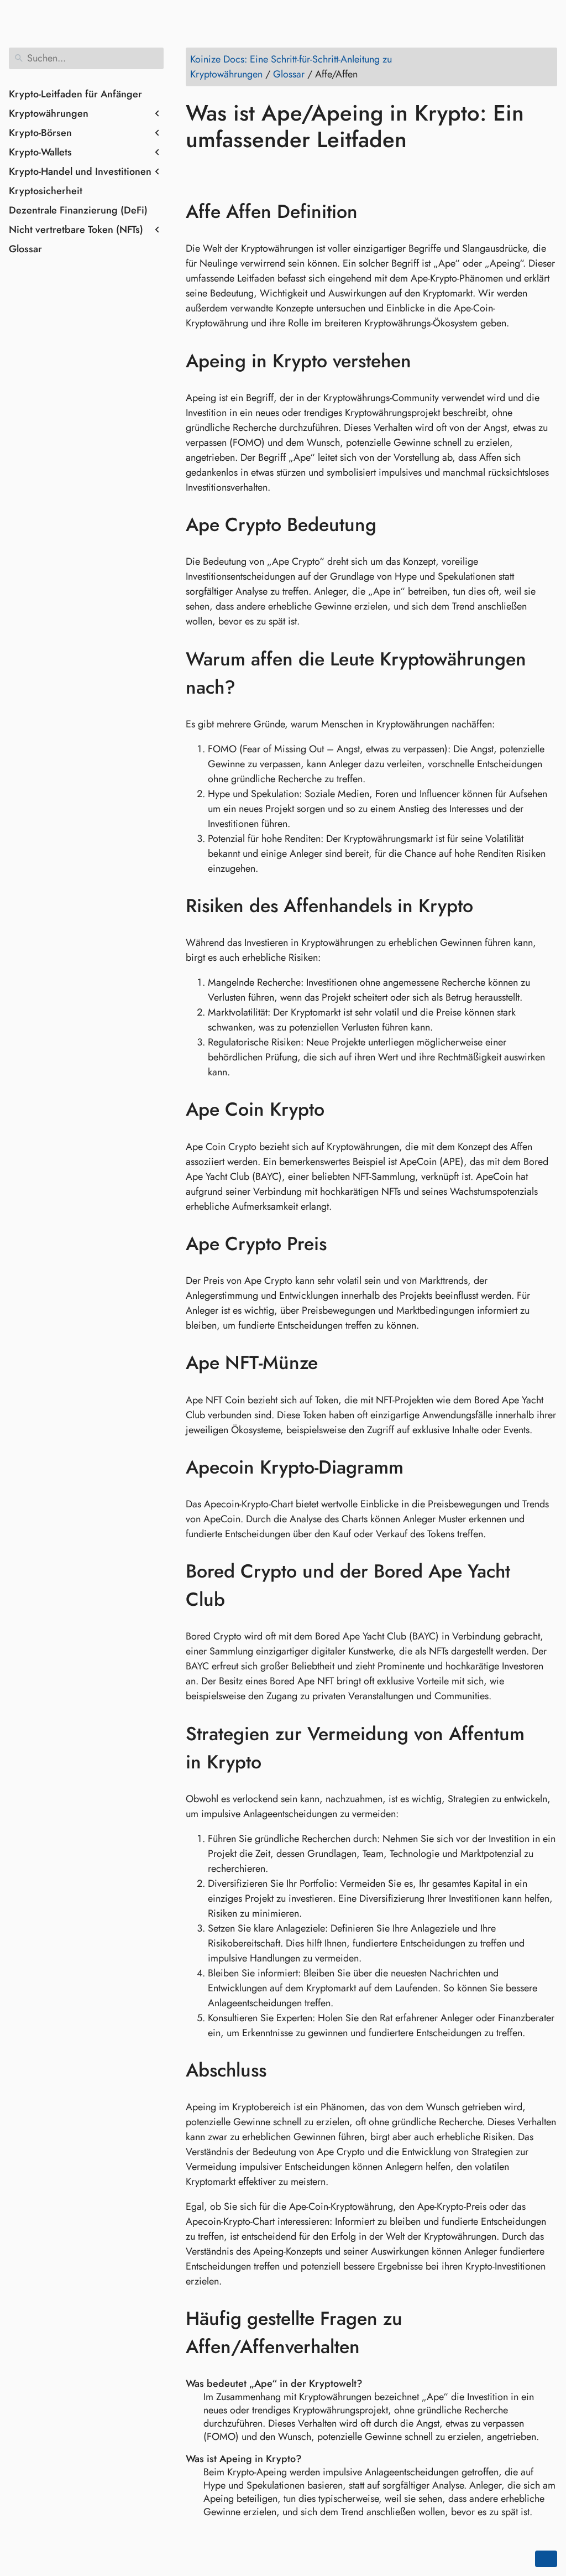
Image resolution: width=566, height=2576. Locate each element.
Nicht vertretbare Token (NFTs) (76, 230)
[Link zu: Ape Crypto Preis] (343, 1244)
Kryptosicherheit (46, 191)
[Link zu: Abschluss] (283, 2070)
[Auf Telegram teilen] (301, 171)
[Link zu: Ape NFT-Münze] (334, 1363)
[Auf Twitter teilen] (217, 171)
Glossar (25, 249)
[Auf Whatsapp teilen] (280, 171)
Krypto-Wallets (40, 152)
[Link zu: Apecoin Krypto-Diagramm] (420, 1467)
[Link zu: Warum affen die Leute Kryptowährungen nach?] (546, 673)
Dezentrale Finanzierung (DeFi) (78, 210)
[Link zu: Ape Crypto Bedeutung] (393, 525)
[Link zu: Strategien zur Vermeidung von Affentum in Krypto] (546, 1748)
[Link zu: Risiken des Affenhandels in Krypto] (489, 906)
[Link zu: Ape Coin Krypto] (341, 1110)
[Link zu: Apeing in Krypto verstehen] (428, 361)
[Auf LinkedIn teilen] (238, 171)
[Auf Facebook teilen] (196, 171)
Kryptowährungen (49, 113)
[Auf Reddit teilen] (259, 171)
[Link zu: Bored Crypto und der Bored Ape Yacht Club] (546, 1585)
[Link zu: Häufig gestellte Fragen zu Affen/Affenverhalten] (546, 2333)
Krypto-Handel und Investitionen (80, 171)
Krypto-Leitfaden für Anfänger (75, 94)
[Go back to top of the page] (546, 2559)
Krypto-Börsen (40, 133)
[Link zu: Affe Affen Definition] (374, 212)
